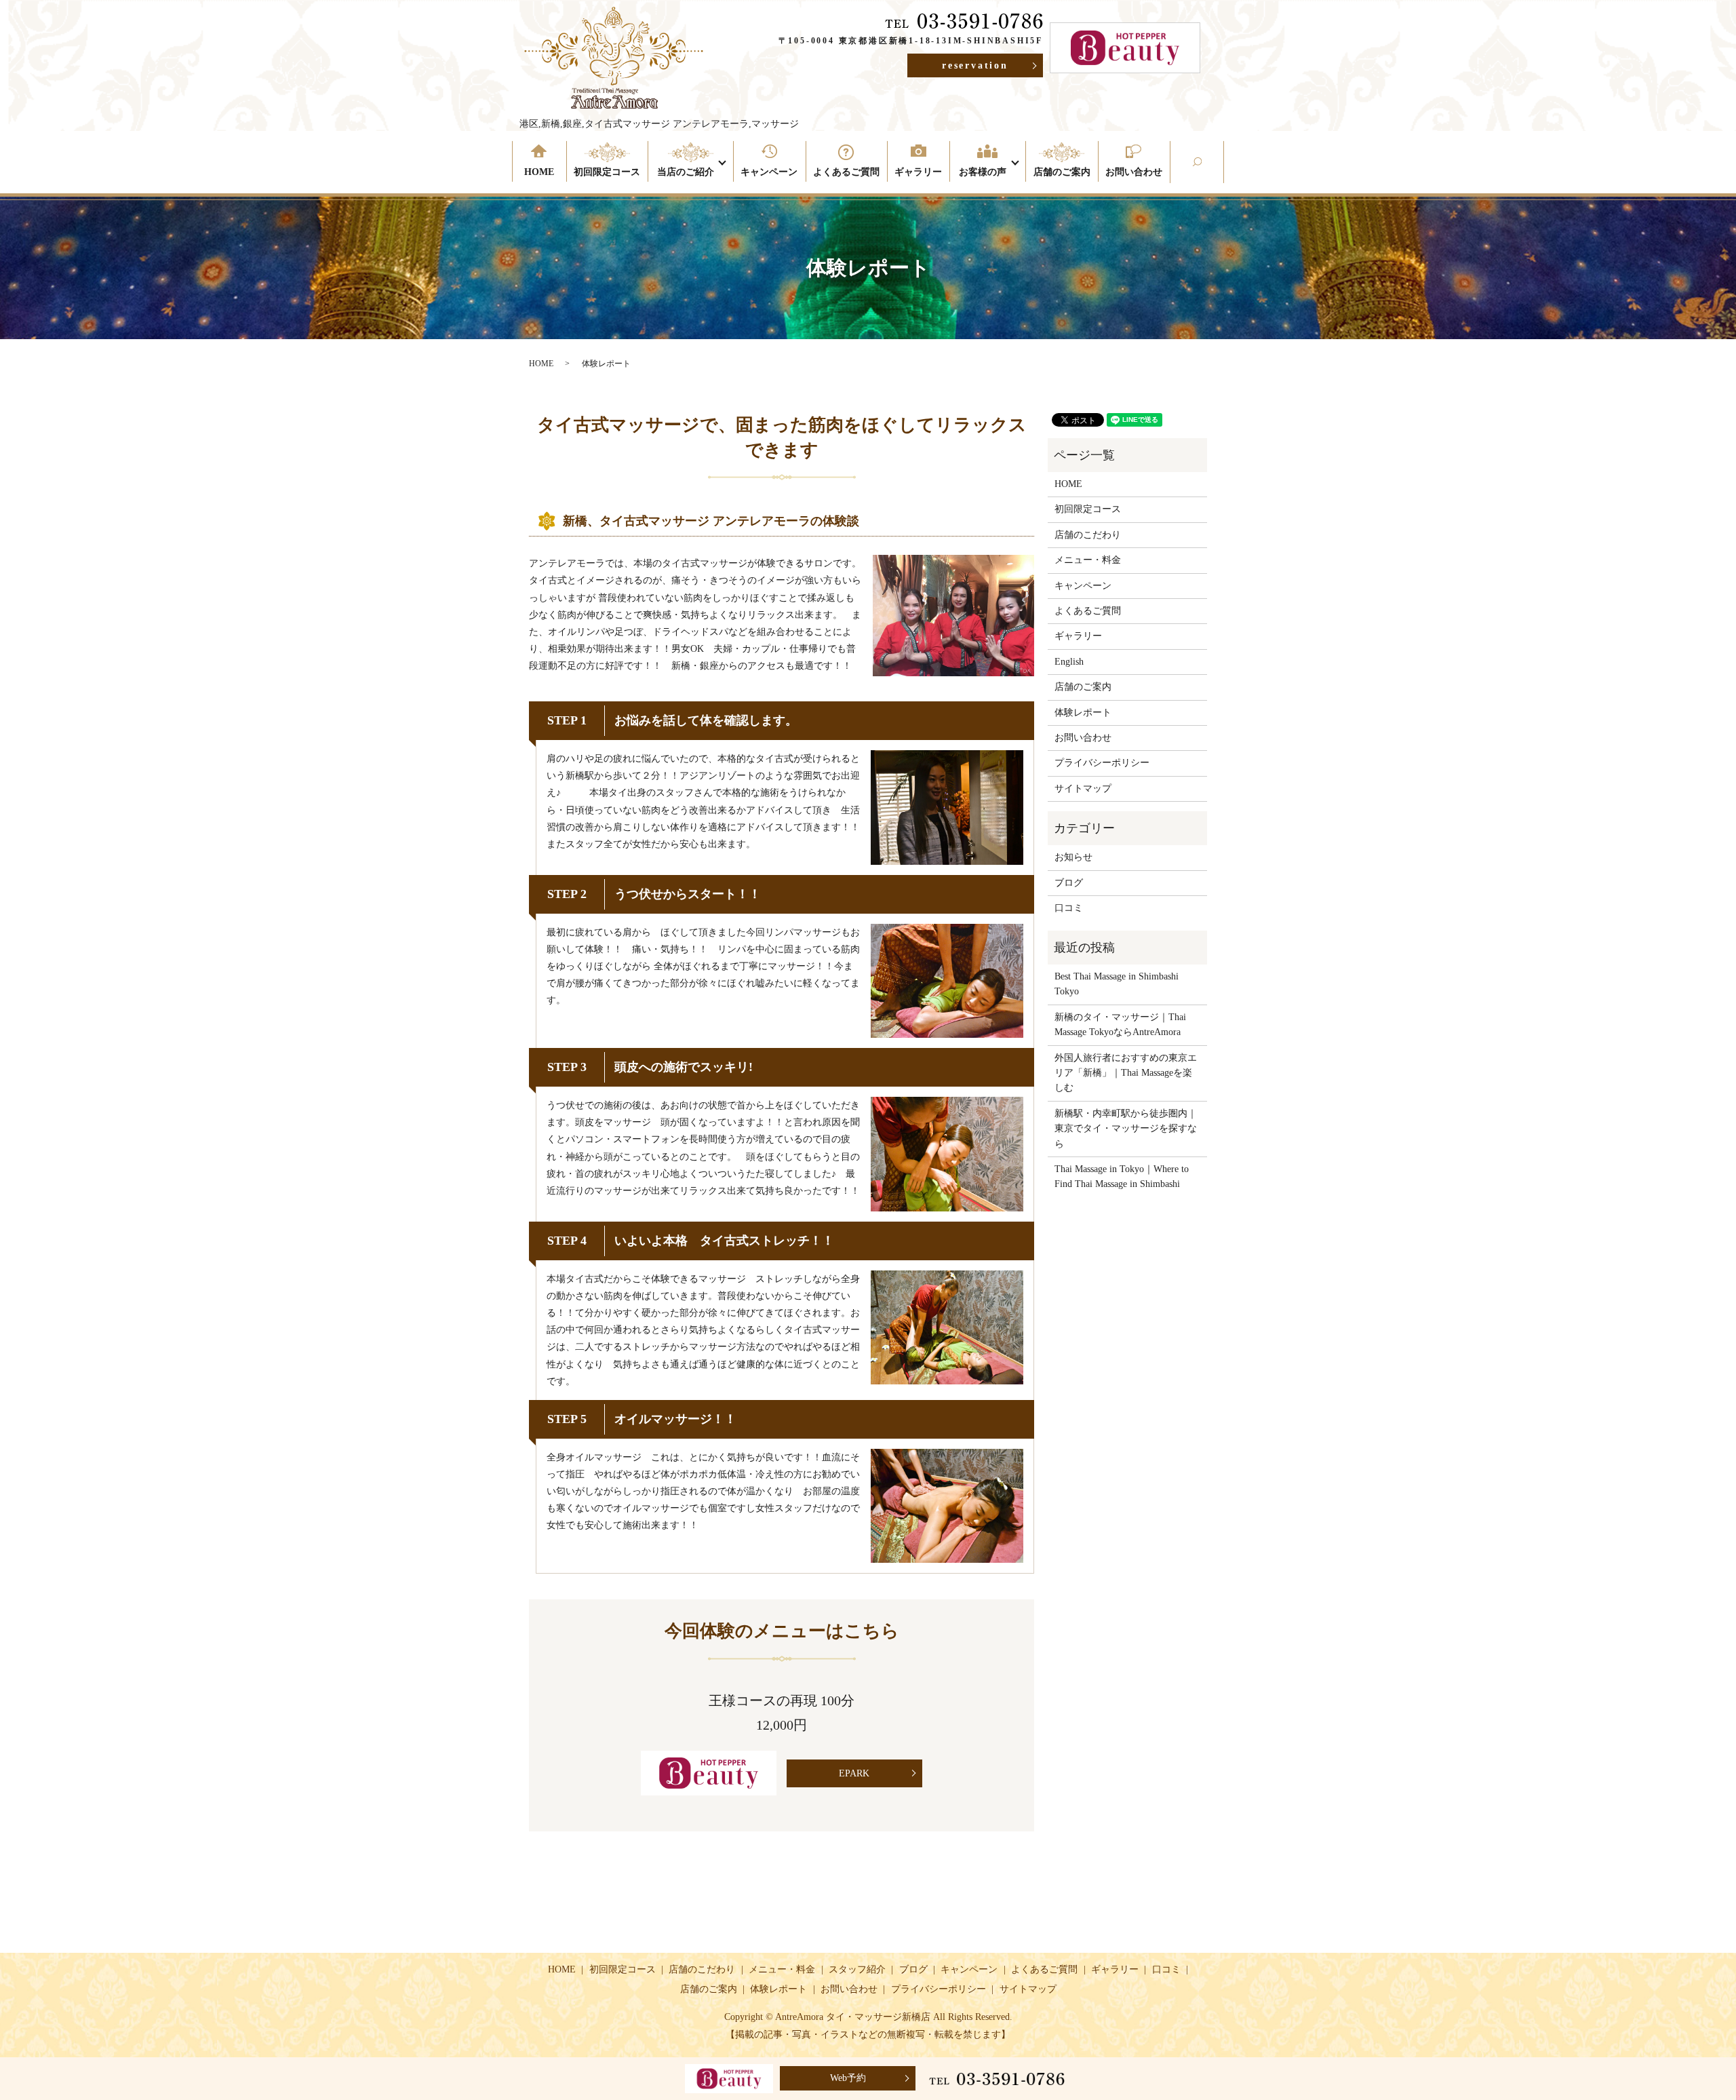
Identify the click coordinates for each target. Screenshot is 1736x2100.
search (1220, 172)
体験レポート (1083, 713)
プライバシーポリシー (1102, 763)
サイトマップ (1083, 789)
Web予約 (848, 2078)
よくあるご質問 (846, 172)
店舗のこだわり (1088, 535)
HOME (539, 172)
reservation (975, 65)
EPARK (854, 1773)
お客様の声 (983, 172)
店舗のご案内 (1062, 172)
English (1069, 662)
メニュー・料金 (1088, 560)
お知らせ (1073, 857)
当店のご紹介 (686, 172)
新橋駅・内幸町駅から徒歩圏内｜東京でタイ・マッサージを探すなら (1126, 1129)
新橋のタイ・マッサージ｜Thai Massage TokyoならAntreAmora (1120, 1025)
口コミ (1069, 908)
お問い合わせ (1134, 172)
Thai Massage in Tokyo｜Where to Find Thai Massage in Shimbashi (1122, 1177)
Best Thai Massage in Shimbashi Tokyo (1117, 984)
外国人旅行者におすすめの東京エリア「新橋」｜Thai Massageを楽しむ (1126, 1073)
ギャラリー (918, 172)
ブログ (1069, 883)
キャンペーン (769, 172)
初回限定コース (607, 172)
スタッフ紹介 (857, 1969)
